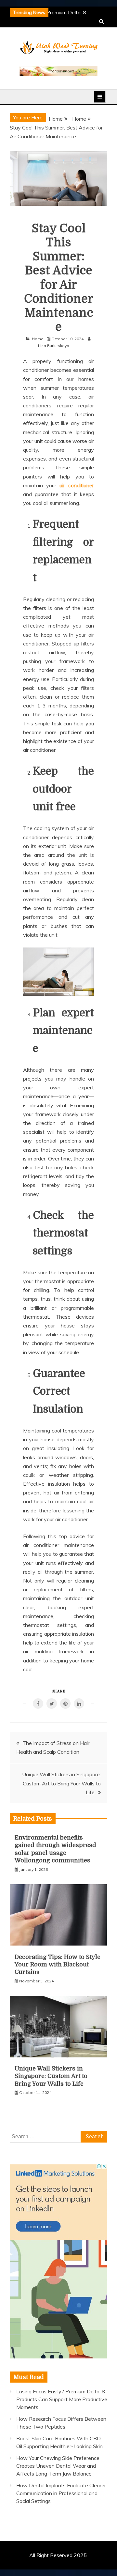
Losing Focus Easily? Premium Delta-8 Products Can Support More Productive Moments (62, 2399)
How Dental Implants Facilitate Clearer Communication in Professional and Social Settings (61, 2493)
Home (38, 339)
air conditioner (77, 485)
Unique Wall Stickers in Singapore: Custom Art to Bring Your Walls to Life (61, 1783)
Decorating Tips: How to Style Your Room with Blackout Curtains (58, 1965)
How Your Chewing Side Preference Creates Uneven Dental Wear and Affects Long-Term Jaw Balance (58, 2466)
